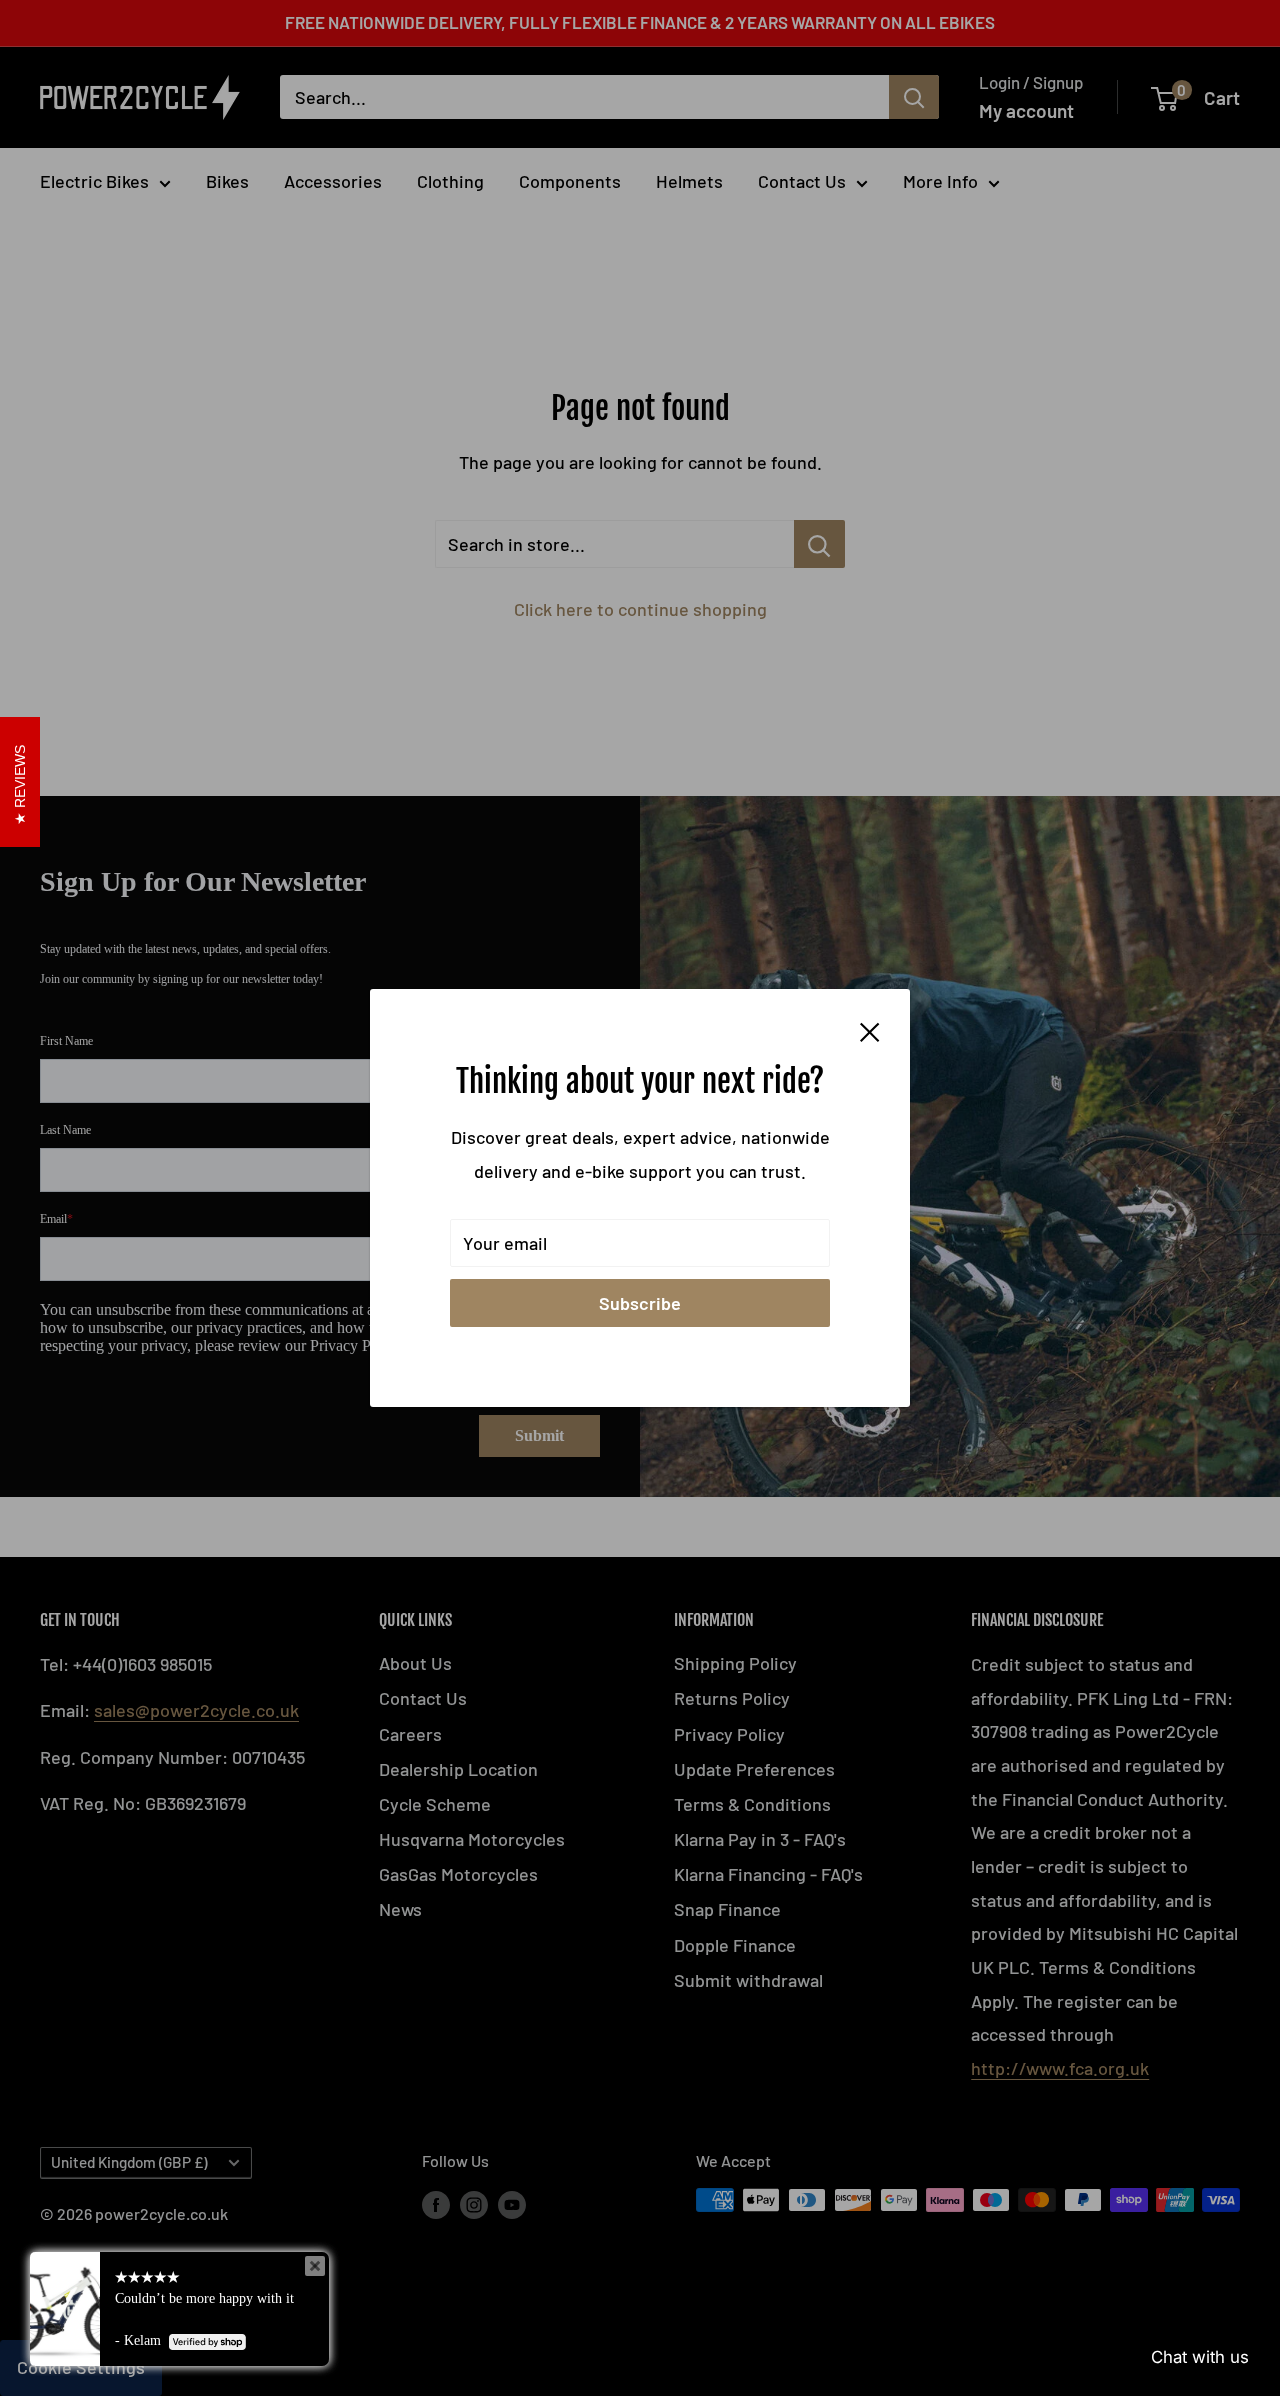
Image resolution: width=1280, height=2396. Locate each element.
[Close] (870, 1030)
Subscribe (640, 1303)
